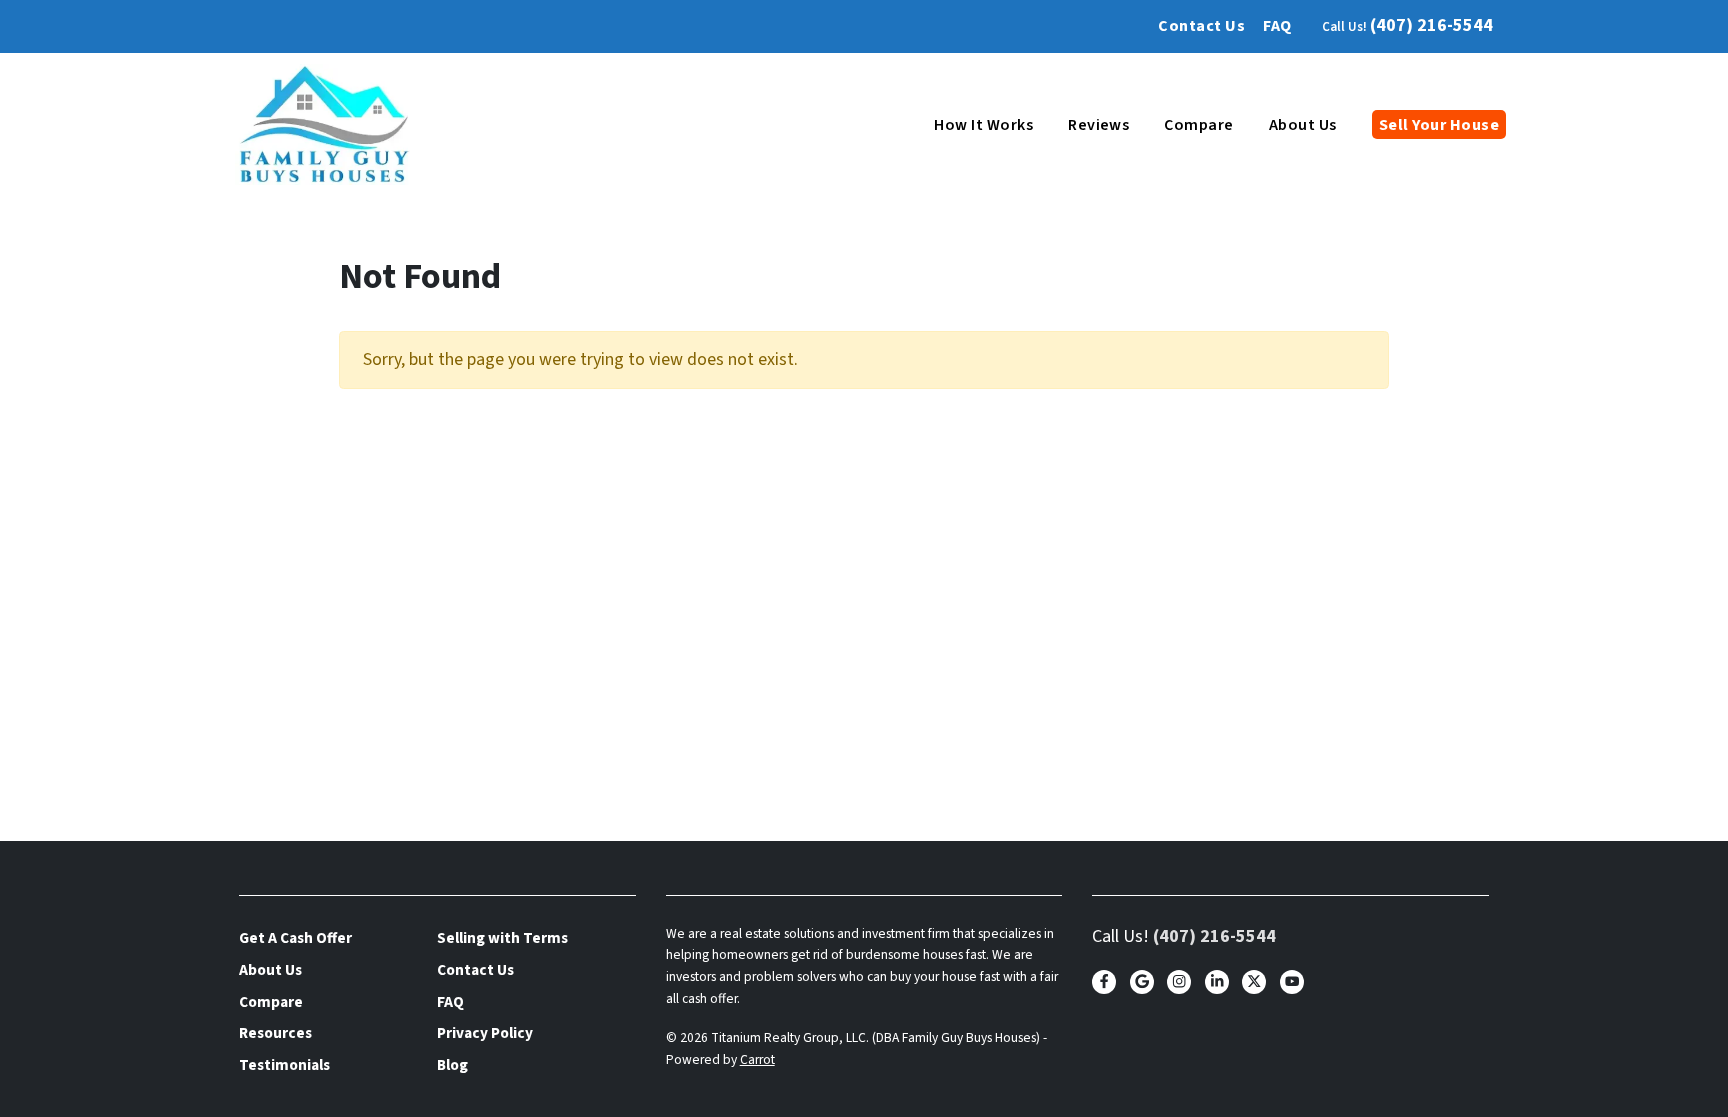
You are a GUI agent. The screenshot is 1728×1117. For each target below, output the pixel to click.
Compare (1198, 125)
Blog (452, 1065)
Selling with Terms (502, 938)
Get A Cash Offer (295, 938)
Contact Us (1201, 26)
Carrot (757, 1059)
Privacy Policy (485, 1033)
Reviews (1098, 125)
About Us (1303, 125)
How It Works (983, 125)
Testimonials (284, 1065)
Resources (275, 1033)
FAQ (1277, 26)
